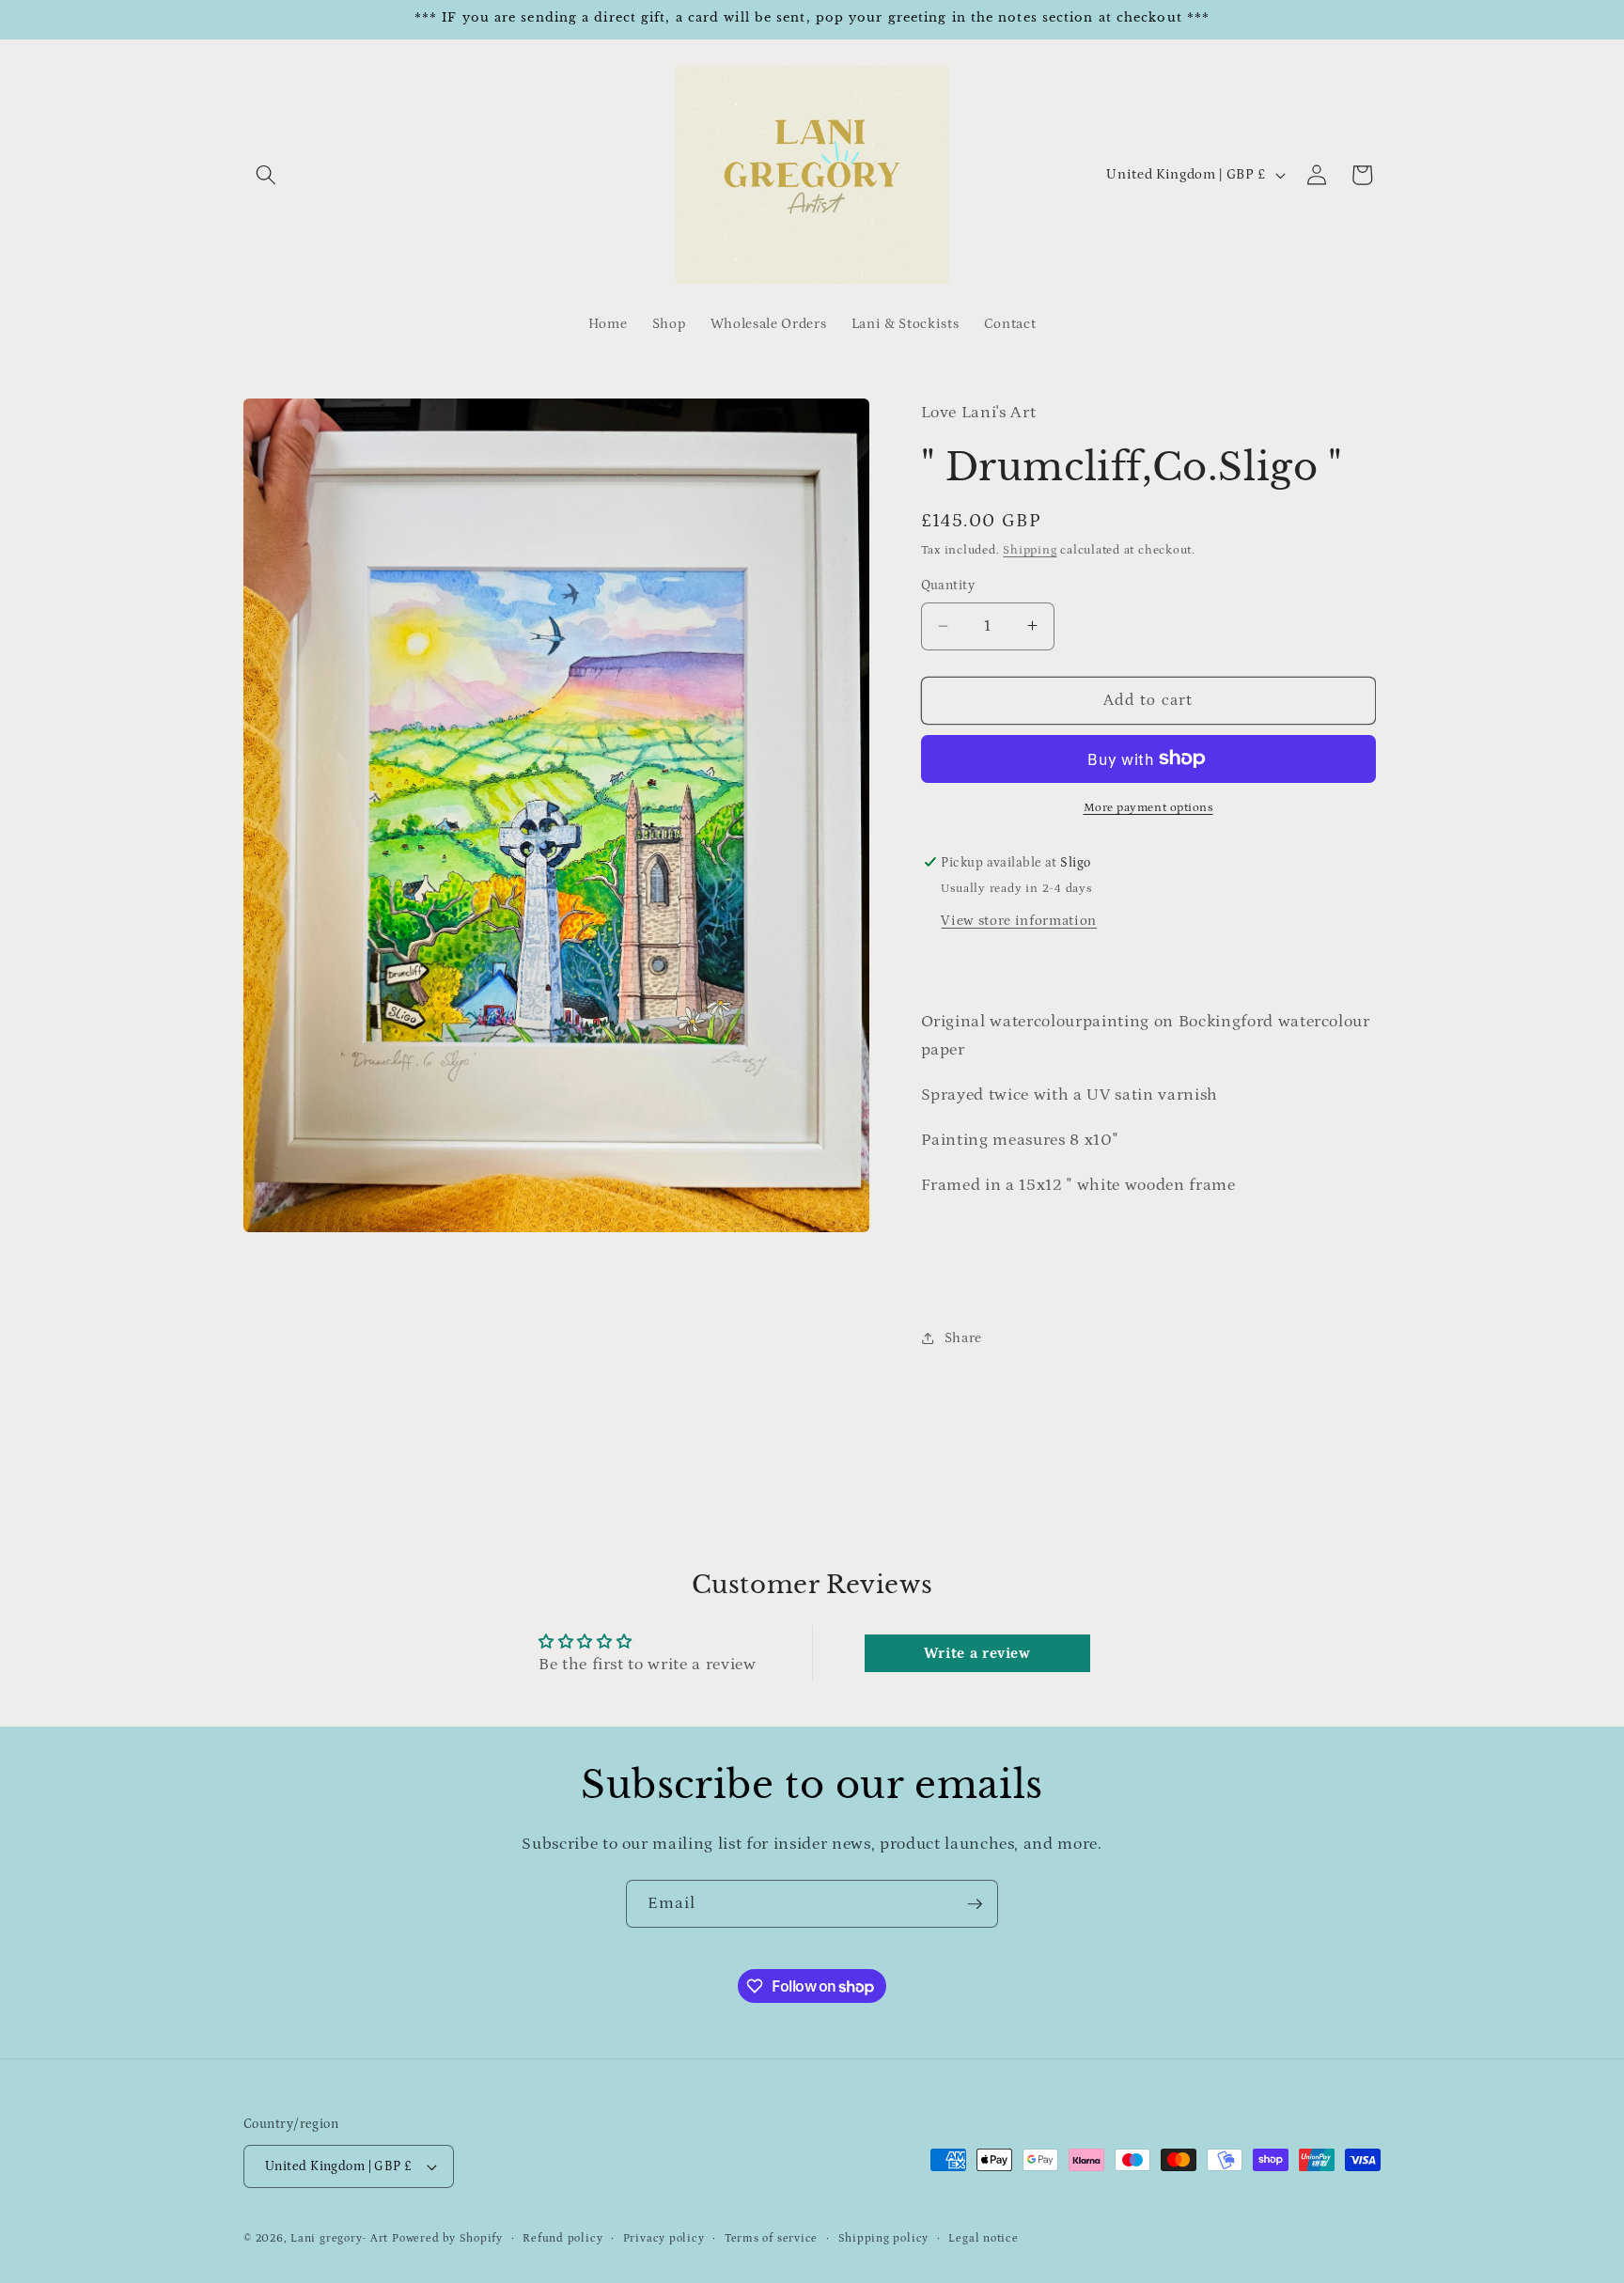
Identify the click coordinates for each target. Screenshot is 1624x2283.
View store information (1019, 920)
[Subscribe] (975, 1904)
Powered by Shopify (447, 2239)
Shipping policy (884, 2238)
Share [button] (963, 1337)
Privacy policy (664, 2238)
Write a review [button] (977, 1653)
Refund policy (562, 2238)
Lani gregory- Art (339, 2239)
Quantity (948, 586)
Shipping (1030, 550)
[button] (266, 175)
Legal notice (983, 2238)
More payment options (1148, 808)
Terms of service (771, 2238)
